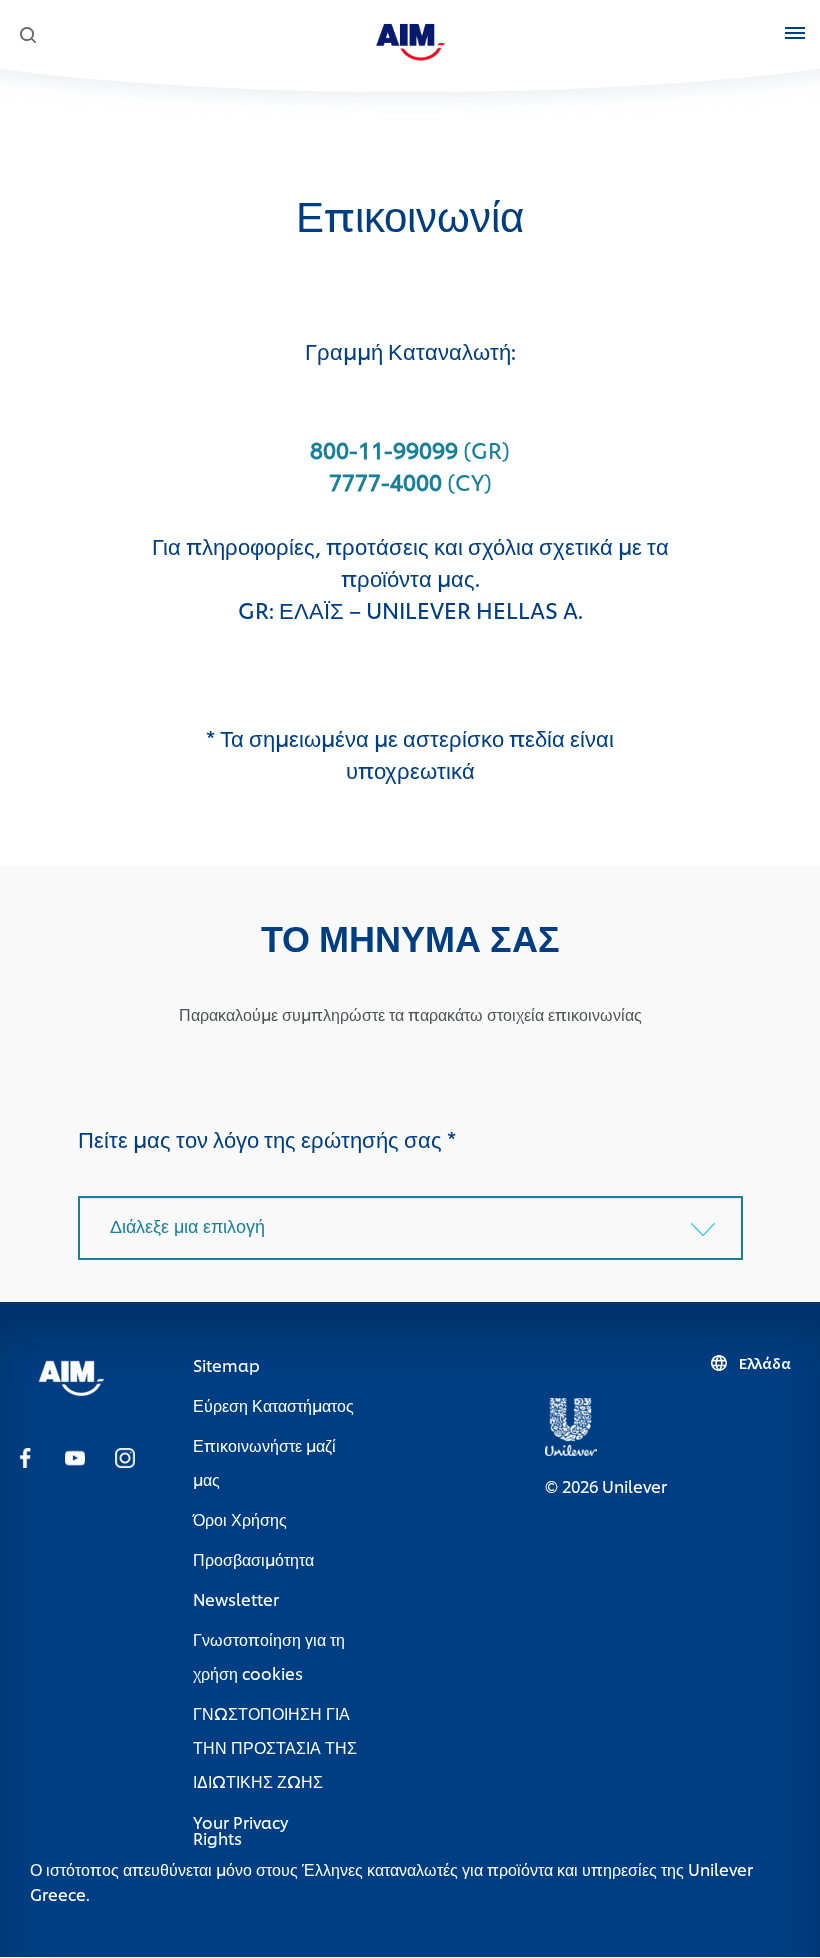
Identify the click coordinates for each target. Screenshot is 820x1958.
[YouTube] (75, 1456)
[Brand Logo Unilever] (571, 1423)
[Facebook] (25, 1456)
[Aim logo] (410, 38)
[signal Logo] (71, 1374)
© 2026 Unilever (606, 1485)
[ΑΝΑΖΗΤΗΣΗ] (27, 35)
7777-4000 (385, 481)
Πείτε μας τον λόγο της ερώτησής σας (267, 1138)
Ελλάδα (765, 1363)
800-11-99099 (384, 449)
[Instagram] (125, 1456)
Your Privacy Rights (240, 1830)
